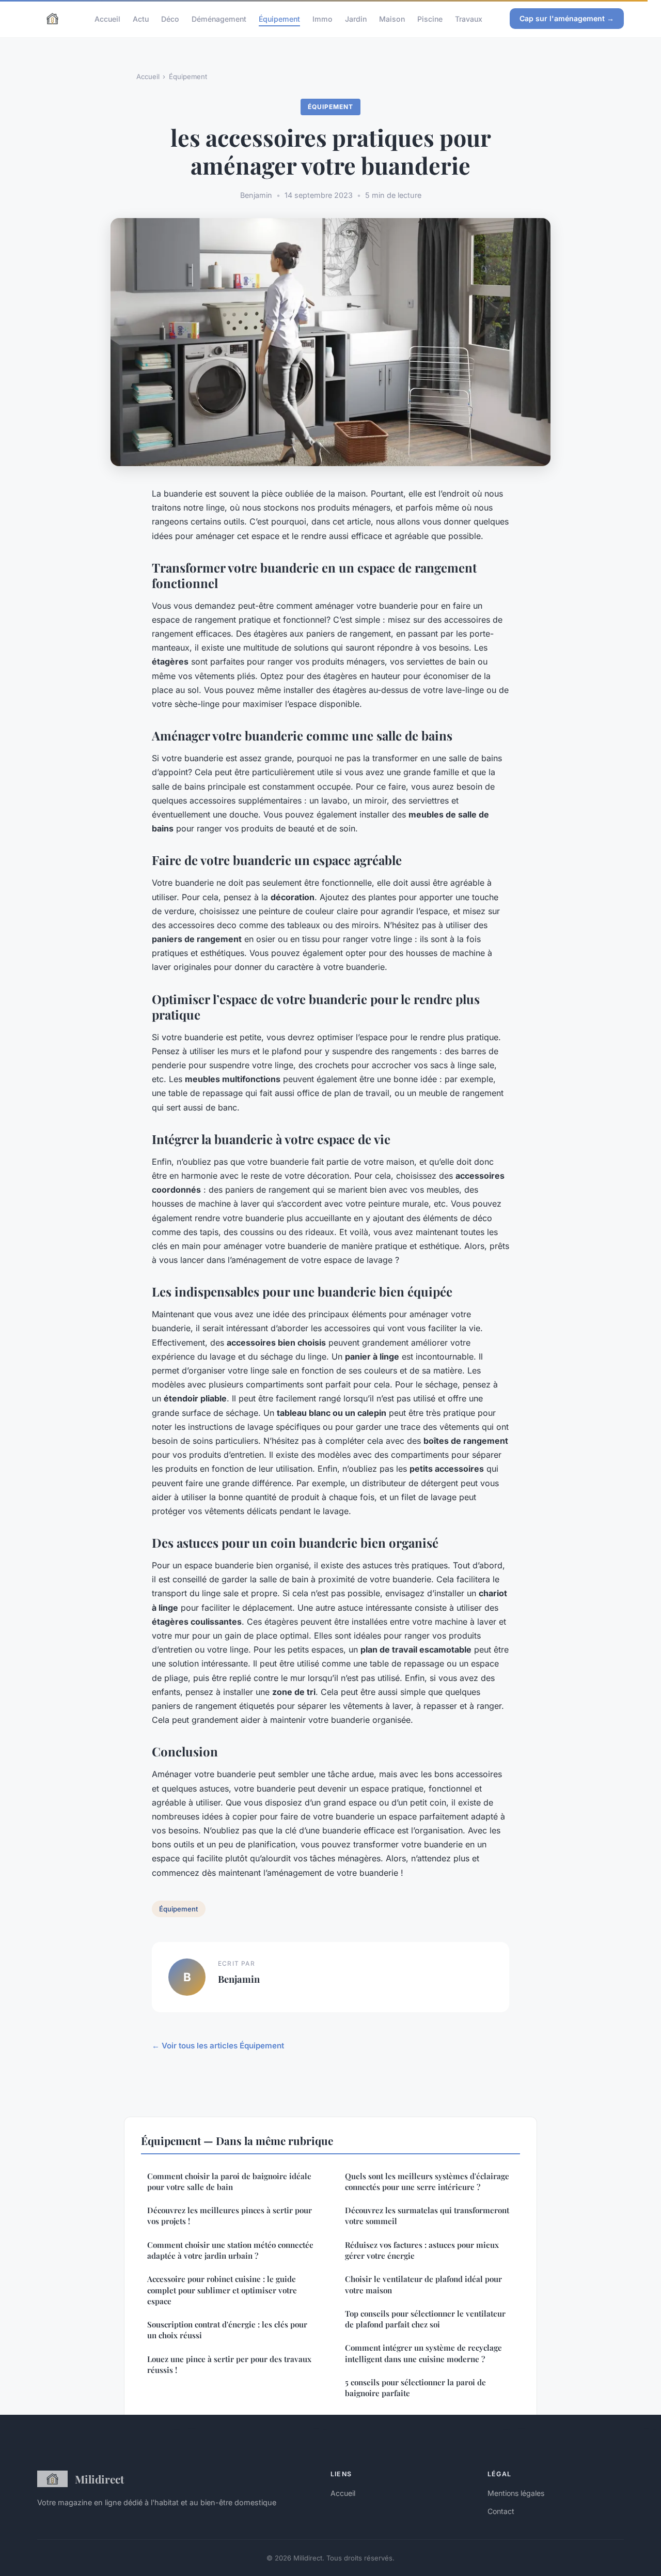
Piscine (430, 18)
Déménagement (219, 18)
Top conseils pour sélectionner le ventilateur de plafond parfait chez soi (425, 2319)
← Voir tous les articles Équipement (218, 2046)
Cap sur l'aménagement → (567, 18)
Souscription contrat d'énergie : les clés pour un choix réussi (227, 2330)
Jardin (356, 18)
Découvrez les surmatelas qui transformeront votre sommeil (427, 2216)
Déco (170, 18)
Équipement (279, 18)
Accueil (107, 18)
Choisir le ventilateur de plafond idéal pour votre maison (423, 2284)
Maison (392, 18)
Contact (501, 2511)
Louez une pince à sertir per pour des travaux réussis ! (229, 2364)
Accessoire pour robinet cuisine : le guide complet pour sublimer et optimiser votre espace (222, 2290)
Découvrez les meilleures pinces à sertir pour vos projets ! (230, 2216)
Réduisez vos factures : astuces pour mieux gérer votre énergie (422, 2250)
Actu (141, 18)
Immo (322, 18)
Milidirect (99, 2479)
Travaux (469, 18)
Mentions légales (516, 2493)
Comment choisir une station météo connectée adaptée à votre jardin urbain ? (230, 2250)
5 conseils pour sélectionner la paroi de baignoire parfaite (415, 2388)
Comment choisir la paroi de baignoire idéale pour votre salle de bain (229, 2181)
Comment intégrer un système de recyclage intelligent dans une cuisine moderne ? (423, 2353)
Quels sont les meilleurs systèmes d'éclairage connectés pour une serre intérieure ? (427, 2181)
